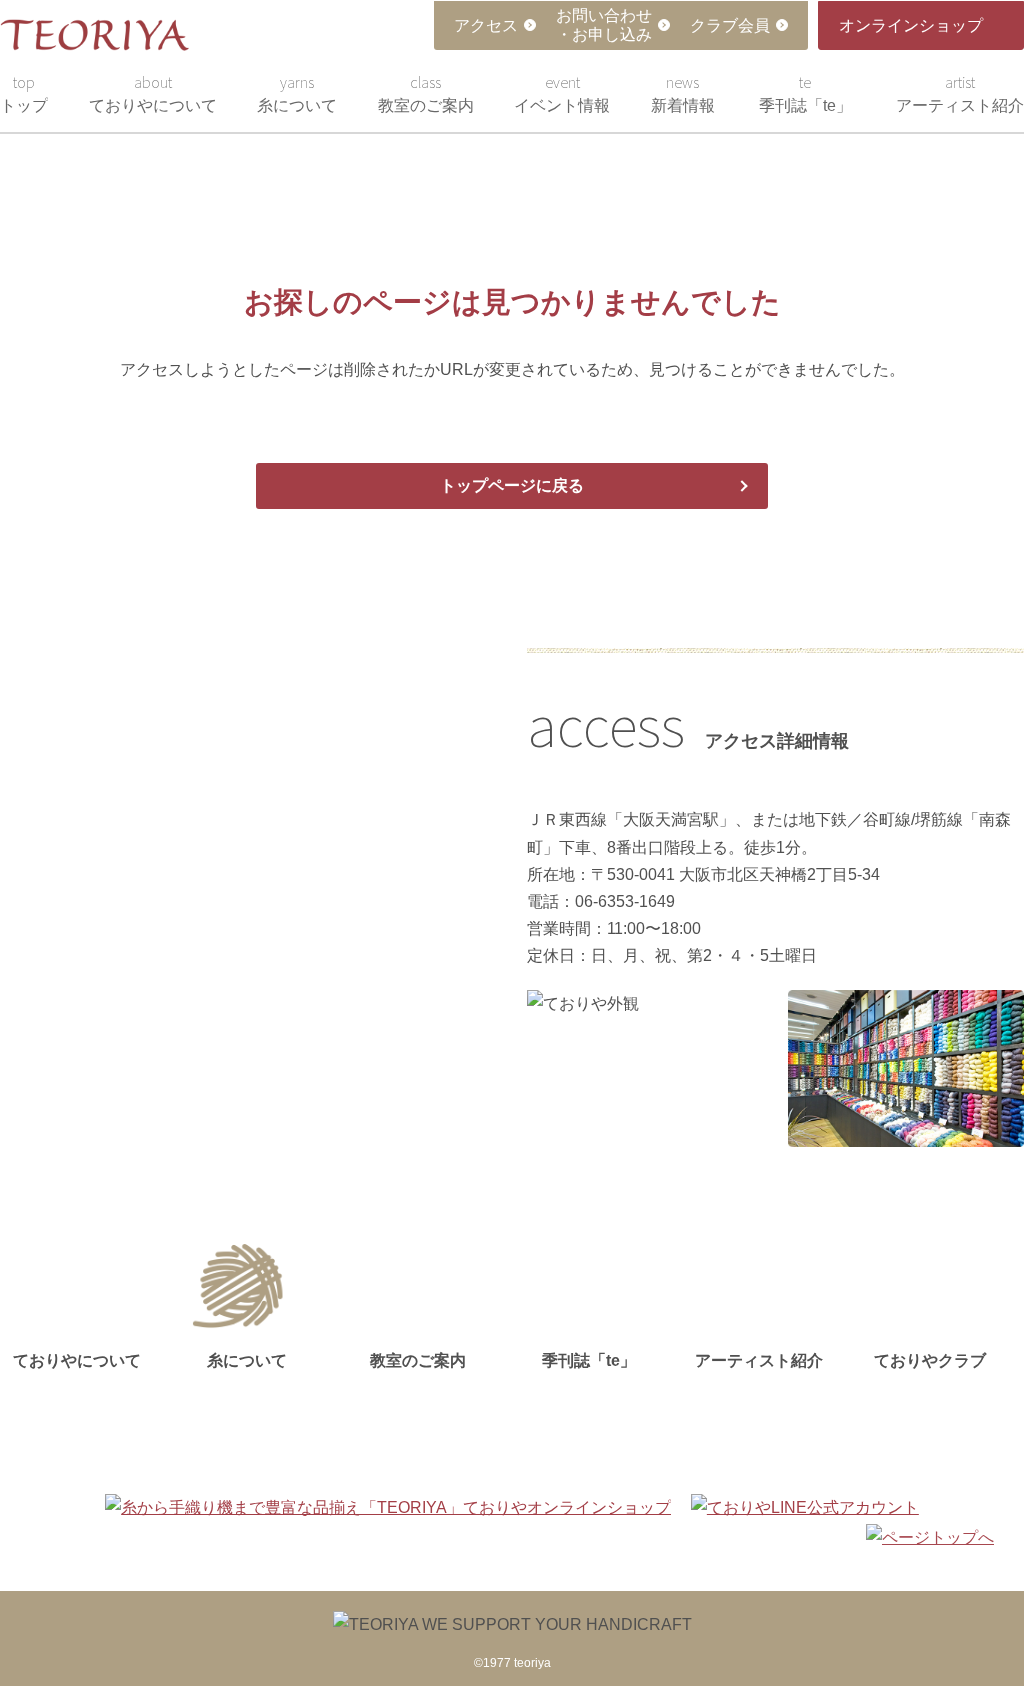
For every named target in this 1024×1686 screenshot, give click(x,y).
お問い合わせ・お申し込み (604, 25)
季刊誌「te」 (805, 93)
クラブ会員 (730, 25)
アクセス (486, 25)
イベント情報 (562, 93)
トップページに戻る (512, 485)
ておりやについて (153, 93)
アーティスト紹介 (960, 93)
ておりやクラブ (930, 1360)
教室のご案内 (426, 93)
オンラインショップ (911, 25)
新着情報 (683, 93)
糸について (297, 93)
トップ (24, 93)
